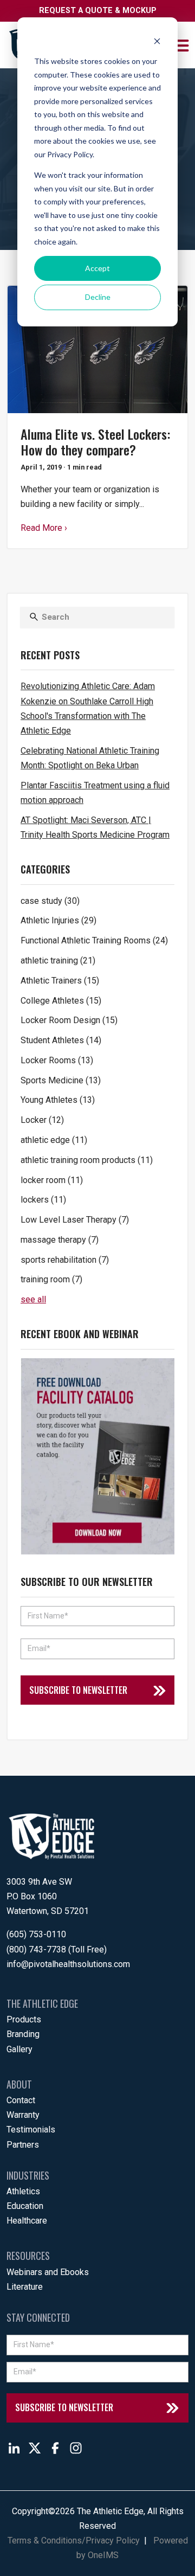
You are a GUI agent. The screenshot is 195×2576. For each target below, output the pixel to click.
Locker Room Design (69, 1020)
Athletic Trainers (60, 981)
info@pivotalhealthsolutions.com (68, 1964)
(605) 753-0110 (36, 1934)
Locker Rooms (57, 1060)
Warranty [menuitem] (23, 2115)
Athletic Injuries (58, 920)
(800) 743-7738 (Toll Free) (57, 1949)
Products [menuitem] (24, 2019)
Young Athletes (58, 1100)
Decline (98, 297)
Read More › (44, 528)
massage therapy (60, 1240)
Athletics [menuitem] (23, 2191)
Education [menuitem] (25, 2206)
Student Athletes (61, 1040)
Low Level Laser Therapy (75, 1220)
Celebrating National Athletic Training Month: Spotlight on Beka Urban (90, 758)
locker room (52, 1180)
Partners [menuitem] (23, 2145)
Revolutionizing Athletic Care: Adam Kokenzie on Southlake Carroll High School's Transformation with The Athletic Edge (88, 708)
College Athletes (61, 1001)
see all (33, 1299)
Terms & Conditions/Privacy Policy (74, 2540)
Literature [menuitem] (25, 2287)
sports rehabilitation (65, 1260)
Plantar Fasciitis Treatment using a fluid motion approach (95, 793)
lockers (43, 1200)
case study (50, 901)
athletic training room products (87, 1160)
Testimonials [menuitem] (31, 2129)
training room (51, 1279)
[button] (182, 45)
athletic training (58, 961)
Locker (42, 1120)
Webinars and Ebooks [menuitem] (48, 2272)
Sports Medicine (61, 1080)
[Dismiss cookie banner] (157, 41)
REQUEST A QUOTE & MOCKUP (98, 11)
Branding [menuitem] (23, 2034)
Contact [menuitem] (21, 2100)
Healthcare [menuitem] (27, 2221)
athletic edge (54, 1140)
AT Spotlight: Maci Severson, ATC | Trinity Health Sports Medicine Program (95, 827)
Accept (97, 268)
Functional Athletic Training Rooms (94, 940)
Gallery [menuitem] (19, 2049)
